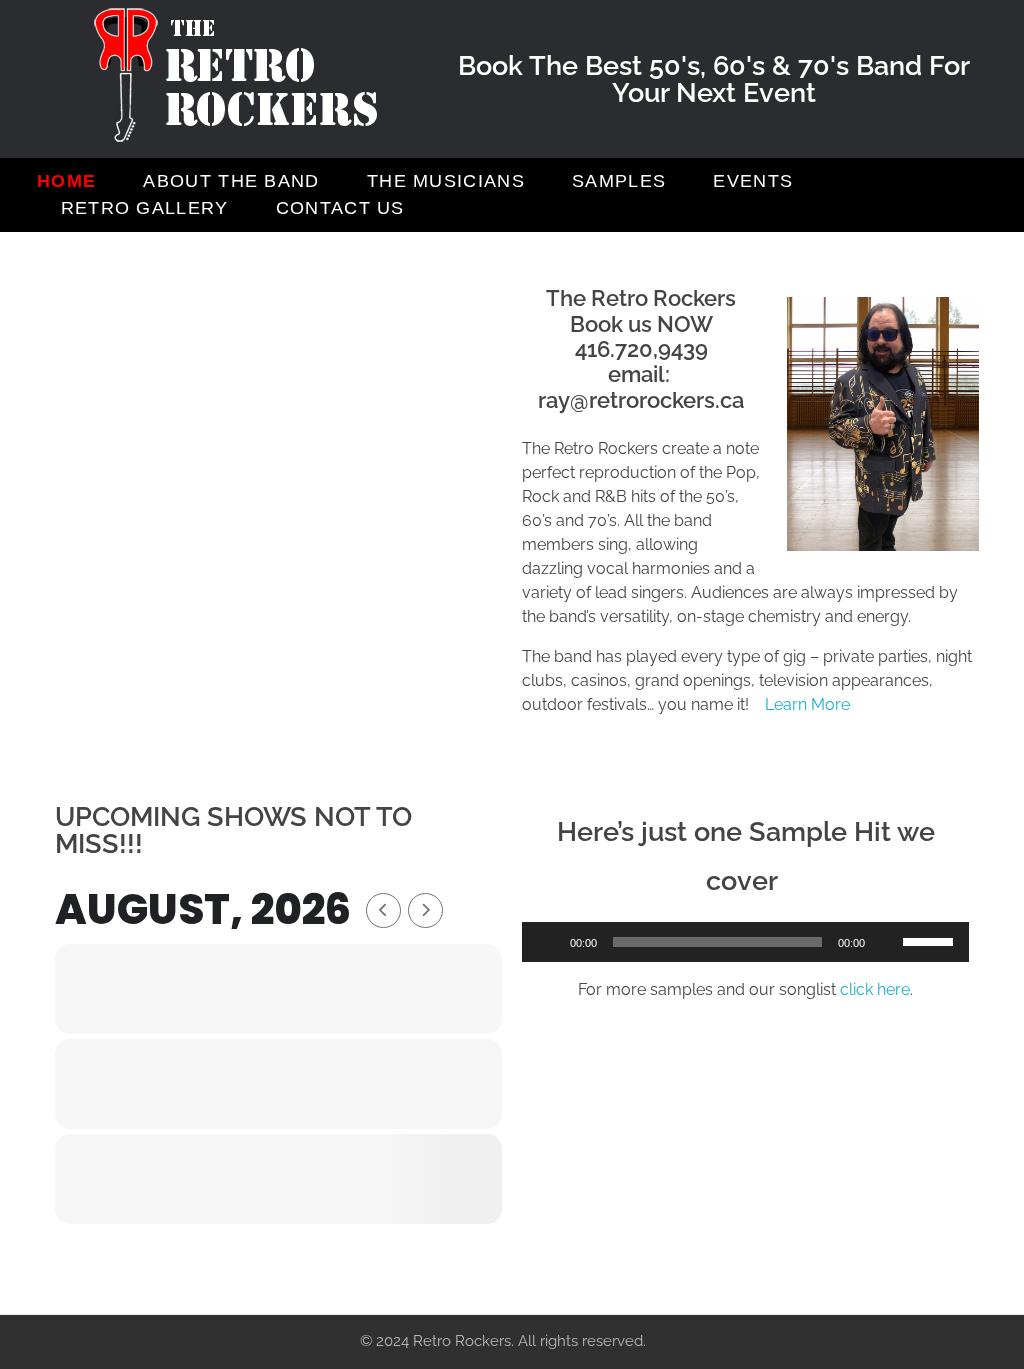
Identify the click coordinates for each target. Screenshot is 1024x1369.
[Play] (548, 942)
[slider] (931, 940)
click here (875, 989)
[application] (745, 942)
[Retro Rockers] (237, 75)
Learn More (807, 704)
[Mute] (887, 942)
